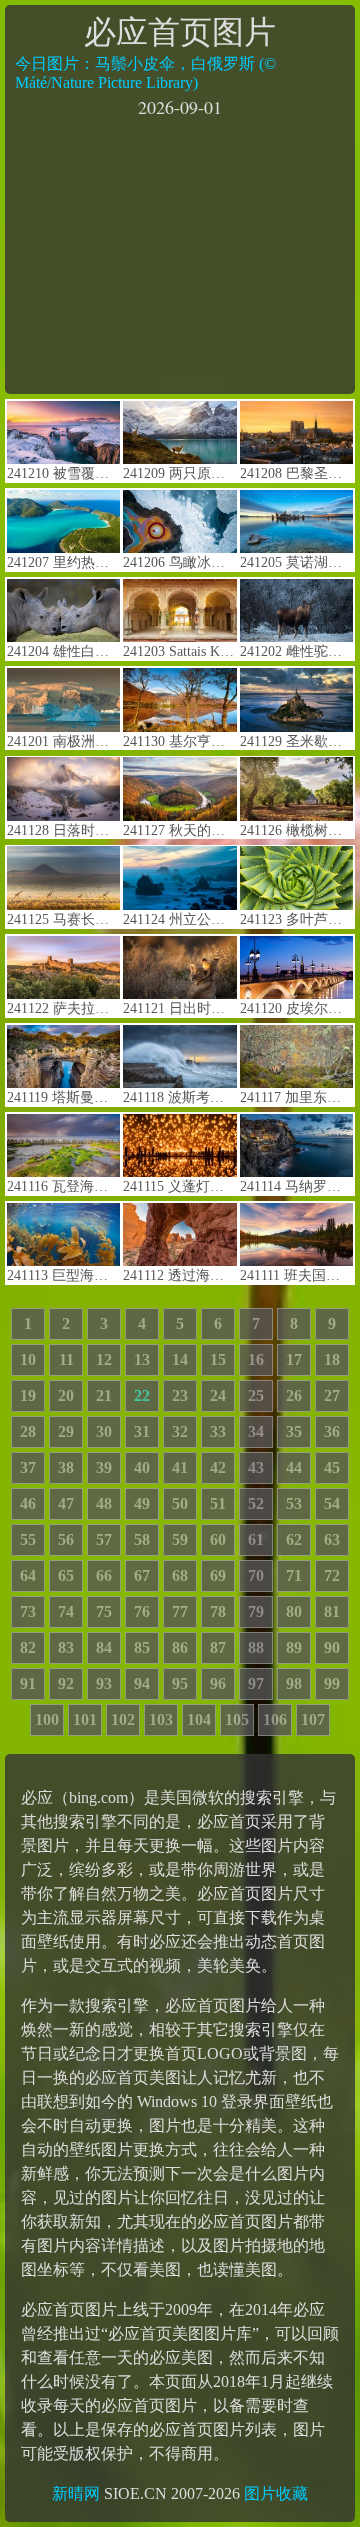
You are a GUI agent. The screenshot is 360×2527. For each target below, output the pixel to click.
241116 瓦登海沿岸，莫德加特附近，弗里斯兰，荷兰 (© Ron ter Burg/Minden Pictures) (63, 1186)
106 (275, 1719)
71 (294, 1575)
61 (256, 1539)
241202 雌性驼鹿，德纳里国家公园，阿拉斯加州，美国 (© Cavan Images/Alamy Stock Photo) (296, 651)
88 (256, 1647)
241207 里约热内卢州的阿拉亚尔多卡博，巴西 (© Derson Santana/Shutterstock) (63, 562)
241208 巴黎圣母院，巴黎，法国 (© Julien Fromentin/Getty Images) (296, 473)
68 (180, 1575)
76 (142, 1611)
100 (47, 1719)
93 (104, 1683)
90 (332, 1647)
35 (294, 1431)
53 (294, 1503)
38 (66, 1467)
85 (142, 1647)
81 (332, 1611)
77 (180, 1611)
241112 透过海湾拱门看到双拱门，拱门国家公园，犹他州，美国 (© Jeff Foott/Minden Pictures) (179, 1275)
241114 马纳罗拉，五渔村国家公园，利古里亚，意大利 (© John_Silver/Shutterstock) (296, 1186)
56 (66, 1539)
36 (332, 1431)
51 (218, 1503)
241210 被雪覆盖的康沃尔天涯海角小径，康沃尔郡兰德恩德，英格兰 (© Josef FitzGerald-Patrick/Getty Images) (63, 473)
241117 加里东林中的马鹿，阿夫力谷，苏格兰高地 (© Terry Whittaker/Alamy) (296, 1097)
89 (294, 1647)
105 (237, 1719)
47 (66, 1503)
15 (218, 1359)
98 (294, 1683)
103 (161, 1719)
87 (218, 1647)
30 (104, 1431)
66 (104, 1575)
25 (256, 1395)
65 (66, 1575)
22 (142, 1395)
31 (142, 1431)
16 (256, 1359)
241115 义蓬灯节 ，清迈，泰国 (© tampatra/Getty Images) (179, 1186)
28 (28, 1431)
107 (313, 1719)
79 (256, 1611)
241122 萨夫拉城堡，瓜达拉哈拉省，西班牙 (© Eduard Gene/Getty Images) (63, 1008)
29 (66, 1431)
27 (332, 1395)
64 (28, 1575)
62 (294, 1539)
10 (28, 1359)
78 (218, 1611)
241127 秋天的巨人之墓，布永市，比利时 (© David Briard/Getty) (179, 830)
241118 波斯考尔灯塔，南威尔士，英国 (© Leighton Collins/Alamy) (179, 1097)
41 (180, 1467)
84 (104, 1647)
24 (218, 1395)
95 (180, 1683)
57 (104, 1539)
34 (256, 1431)
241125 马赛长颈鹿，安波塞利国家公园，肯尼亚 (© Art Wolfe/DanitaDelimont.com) (63, 919)
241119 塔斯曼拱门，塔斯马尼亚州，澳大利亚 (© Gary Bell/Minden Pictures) (63, 1097)
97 (256, 1683)
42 (218, 1467)
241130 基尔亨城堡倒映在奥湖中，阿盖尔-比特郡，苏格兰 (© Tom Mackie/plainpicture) (179, 741)
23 (180, 1395)
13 (142, 1359)
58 (142, 1539)
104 (199, 1719)
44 (294, 1467)
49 (142, 1503)
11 (66, 1359)
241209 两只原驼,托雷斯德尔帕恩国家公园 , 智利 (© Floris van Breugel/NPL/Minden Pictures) (179, 473)
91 (28, 1683)
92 (66, 1683)
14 (180, 1359)
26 (294, 1395)
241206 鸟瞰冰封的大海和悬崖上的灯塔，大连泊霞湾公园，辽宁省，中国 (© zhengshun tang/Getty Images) (179, 562)
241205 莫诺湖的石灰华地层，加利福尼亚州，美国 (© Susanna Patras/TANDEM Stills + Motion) (296, 562)
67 (142, 1575)
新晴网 (76, 2493)
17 (294, 1359)
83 (66, 1647)
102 (123, 1719)
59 (180, 1539)
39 (104, 1467)
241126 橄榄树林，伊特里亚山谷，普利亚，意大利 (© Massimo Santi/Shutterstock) (296, 830)
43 (256, 1467)
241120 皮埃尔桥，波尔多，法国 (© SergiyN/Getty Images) (296, 1008)
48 (104, 1503)
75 (104, 1611)
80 (294, 1611)
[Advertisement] (180, 254)
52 (256, 1503)
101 (85, 1719)
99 (332, 1683)
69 (218, 1575)
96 (218, 1683)
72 (332, 1575)
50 (180, 1503)
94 (142, 1683)
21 (104, 1395)
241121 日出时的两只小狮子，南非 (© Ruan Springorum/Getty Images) (179, 1008)
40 (142, 1467)
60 (218, 1539)
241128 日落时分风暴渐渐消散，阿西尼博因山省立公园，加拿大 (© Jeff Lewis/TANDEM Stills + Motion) (63, 830)
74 (66, 1611)
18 (332, 1359)
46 (28, 1503)
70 (256, 1575)
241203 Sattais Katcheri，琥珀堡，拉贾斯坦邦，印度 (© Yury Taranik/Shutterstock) (179, 651)
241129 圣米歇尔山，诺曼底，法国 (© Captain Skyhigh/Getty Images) (296, 741)
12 (104, 1359)
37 (28, 1467)
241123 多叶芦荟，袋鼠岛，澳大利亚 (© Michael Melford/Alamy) (296, 919)
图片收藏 (276, 2493)
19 (28, 1395)
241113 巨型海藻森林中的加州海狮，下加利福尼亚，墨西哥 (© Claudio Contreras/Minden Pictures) (63, 1275)
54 (332, 1503)
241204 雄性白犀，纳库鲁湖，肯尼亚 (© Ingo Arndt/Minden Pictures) (63, 651)
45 (332, 1467)
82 (28, 1647)
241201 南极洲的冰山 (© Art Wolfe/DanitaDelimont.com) (63, 741)
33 (218, 1431)
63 (332, 1539)
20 (66, 1395)
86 (180, 1647)
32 (180, 1431)
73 (28, 1611)
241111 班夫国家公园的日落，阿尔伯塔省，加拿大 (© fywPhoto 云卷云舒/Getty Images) (296, 1275)
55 (28, 1539)
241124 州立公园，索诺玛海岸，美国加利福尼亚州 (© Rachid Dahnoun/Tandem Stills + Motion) (179, 919)
